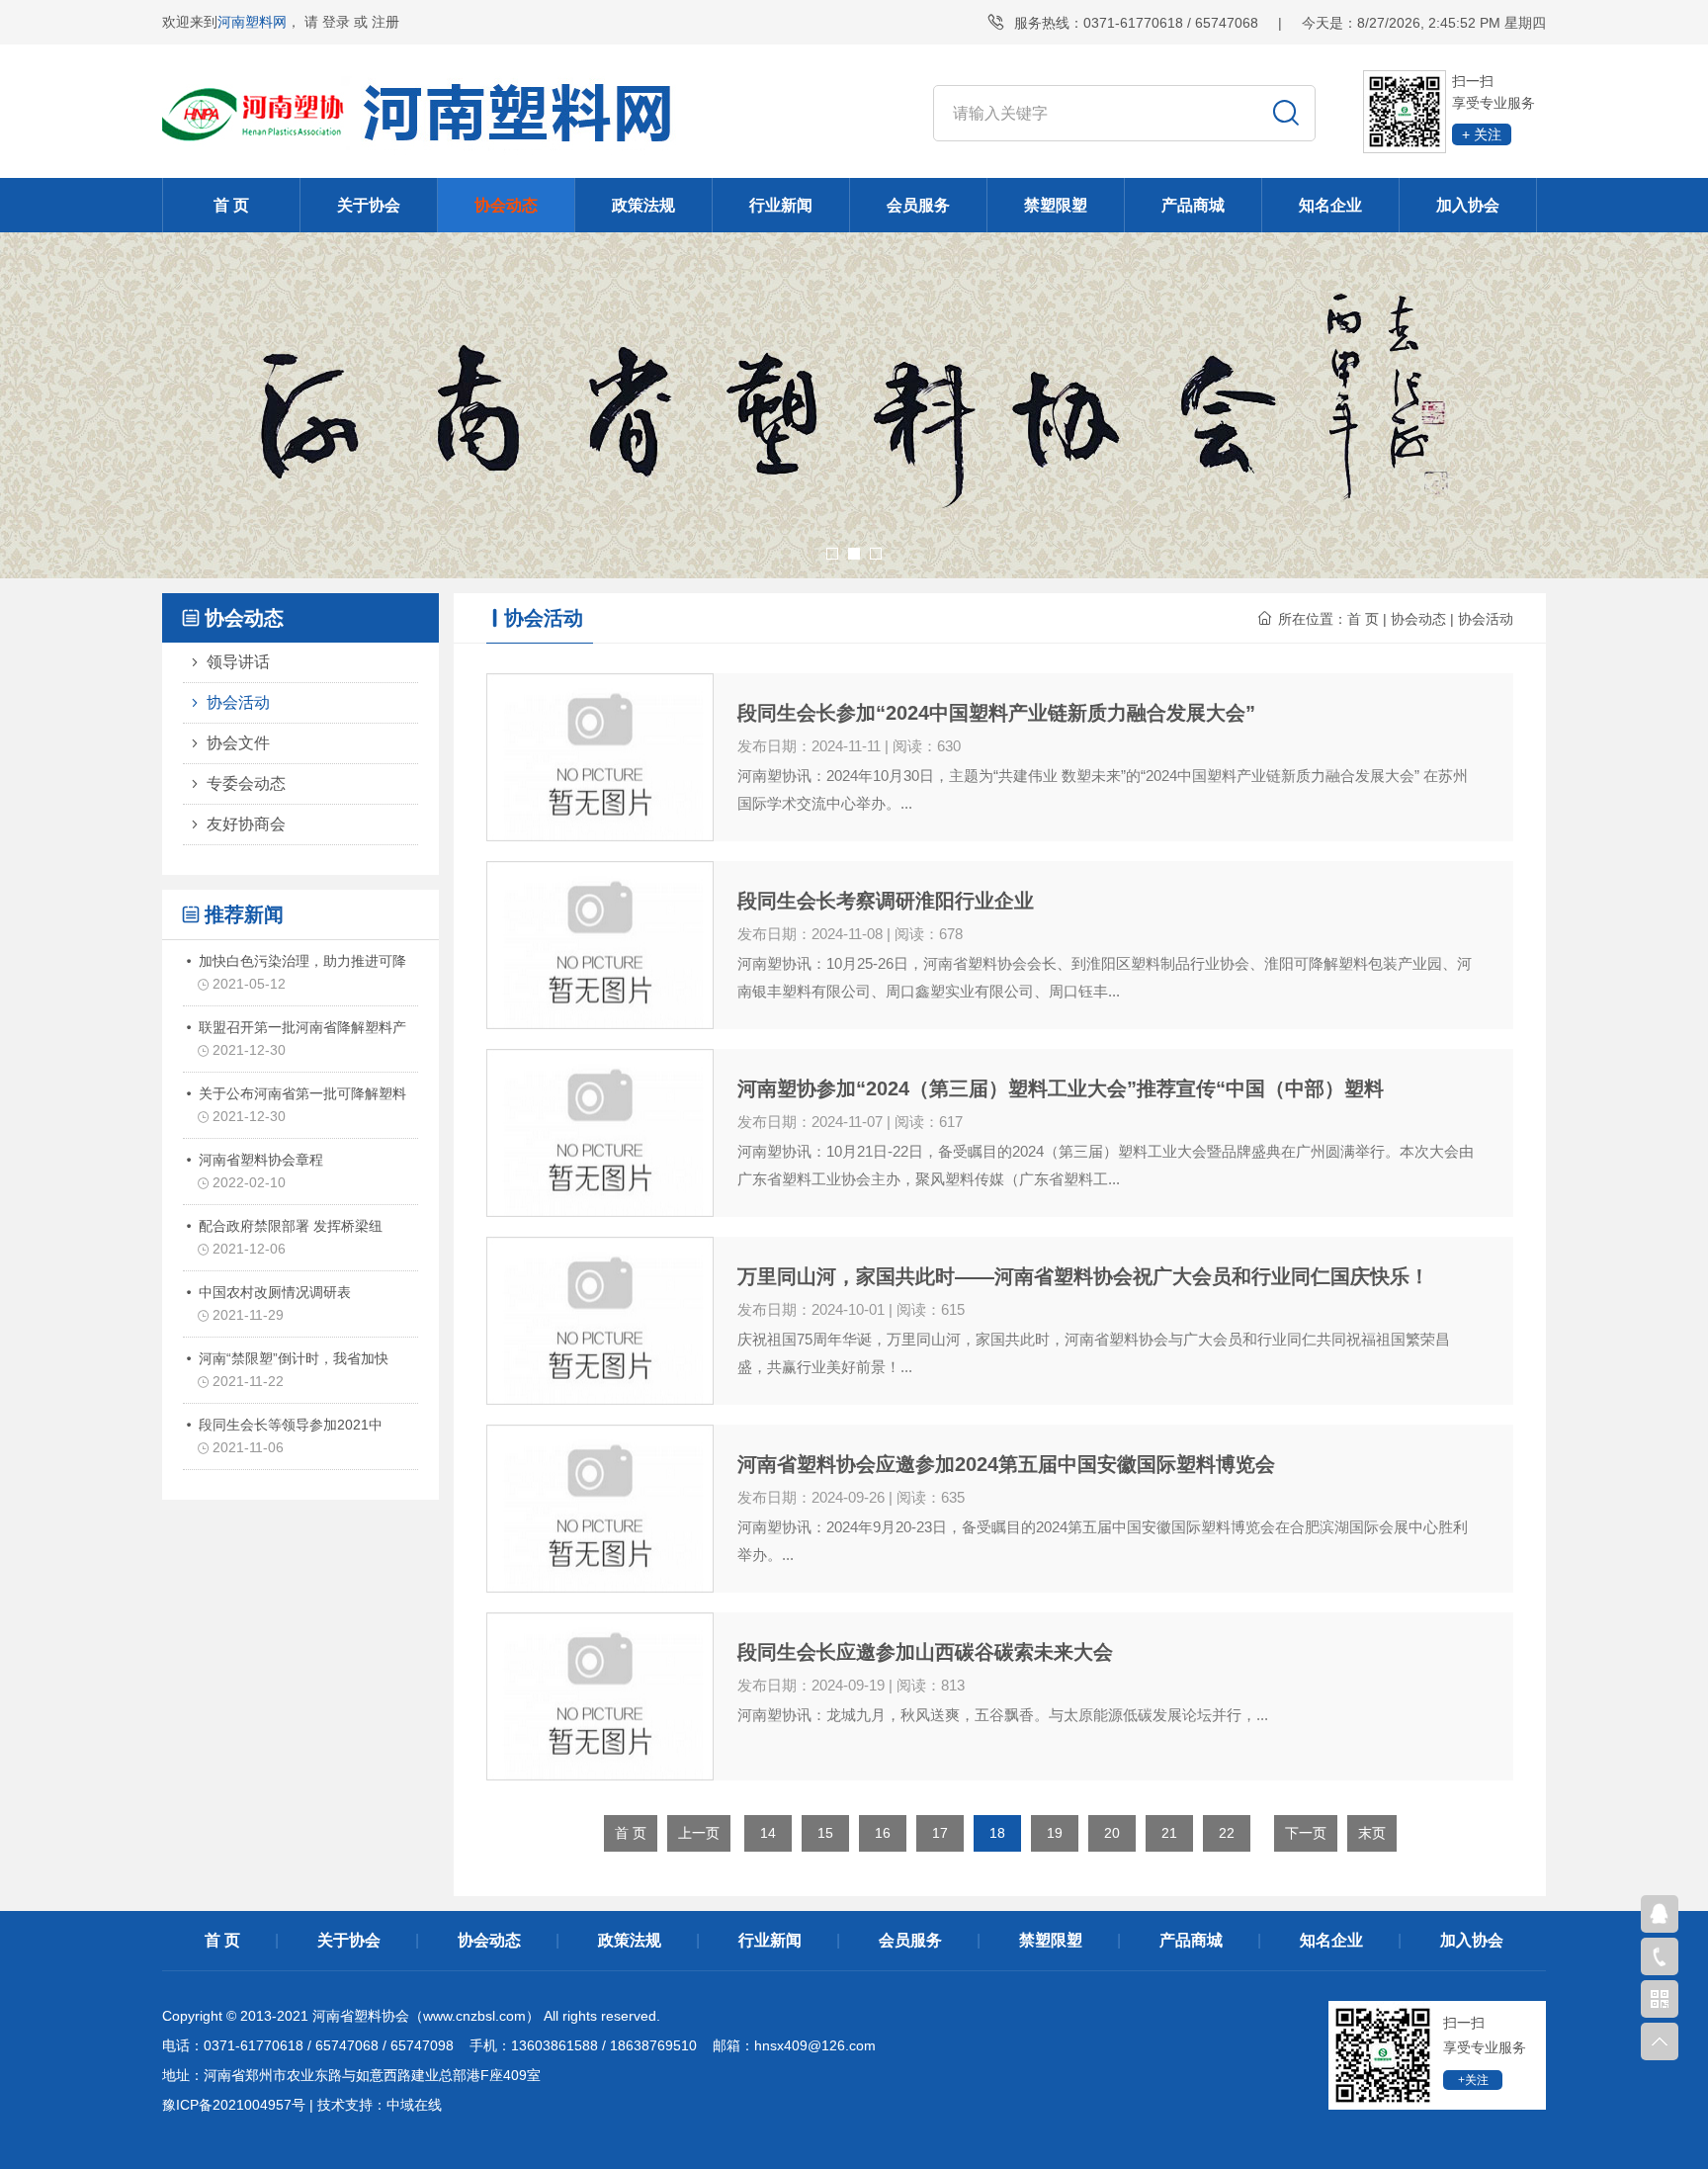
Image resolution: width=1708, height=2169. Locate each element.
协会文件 (238, 743)
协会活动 (238, 702)
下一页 (1306, 1833)
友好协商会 (246, 824)
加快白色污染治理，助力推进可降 (300, 972)
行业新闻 (781, 205)
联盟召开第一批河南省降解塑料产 (300, 1039)
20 (1112, 1833)
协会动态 (506, 205)
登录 (336, 22)
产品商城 (1193, 205)
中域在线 (414, 2105)
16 (883, 1833)
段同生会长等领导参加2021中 (289, 1436)
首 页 (231, 205)
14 (768, 1833)
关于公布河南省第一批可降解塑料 (300, 1105)
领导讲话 (238, 662)
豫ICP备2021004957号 (234, 2105)
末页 (1372, 1833)
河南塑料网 (252, 22)
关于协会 (369, 205)
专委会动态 (246, 783)
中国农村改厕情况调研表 (273, 1303)
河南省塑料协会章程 (259, 1171)
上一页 (699, 1833)
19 (1055, 1833)
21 (1169, 1833)
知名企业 (1330, 205)
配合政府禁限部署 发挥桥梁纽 (289, 1237)
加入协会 (1468, 205)
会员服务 (918, 205)
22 (1227, 1833)
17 (940, 1833)
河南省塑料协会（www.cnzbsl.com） (426, 2016)
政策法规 (643, 205)
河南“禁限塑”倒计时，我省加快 (292, 1370)
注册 (385, 22)
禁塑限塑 (1056, 205)
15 (825, 1833)
